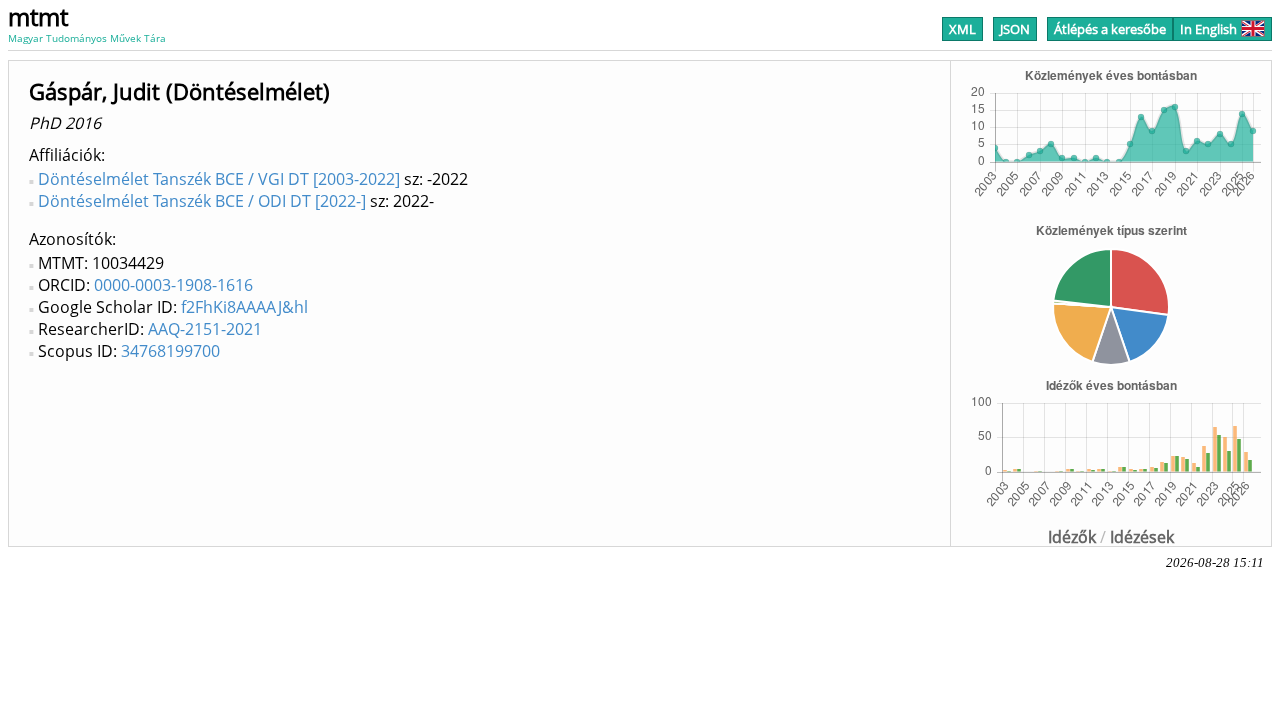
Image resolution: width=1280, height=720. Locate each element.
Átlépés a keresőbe (1110, 29)
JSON (1015, 29)
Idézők (1072, 537)
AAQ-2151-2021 (205, 329)
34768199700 (170, 351)
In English (1208, 29)
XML (962, 29)
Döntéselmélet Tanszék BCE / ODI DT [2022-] (202, 201)
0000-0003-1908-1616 (173, 285)
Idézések (1142, 537)
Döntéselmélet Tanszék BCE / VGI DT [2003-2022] (219, 179)
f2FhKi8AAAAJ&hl (244, 307)
